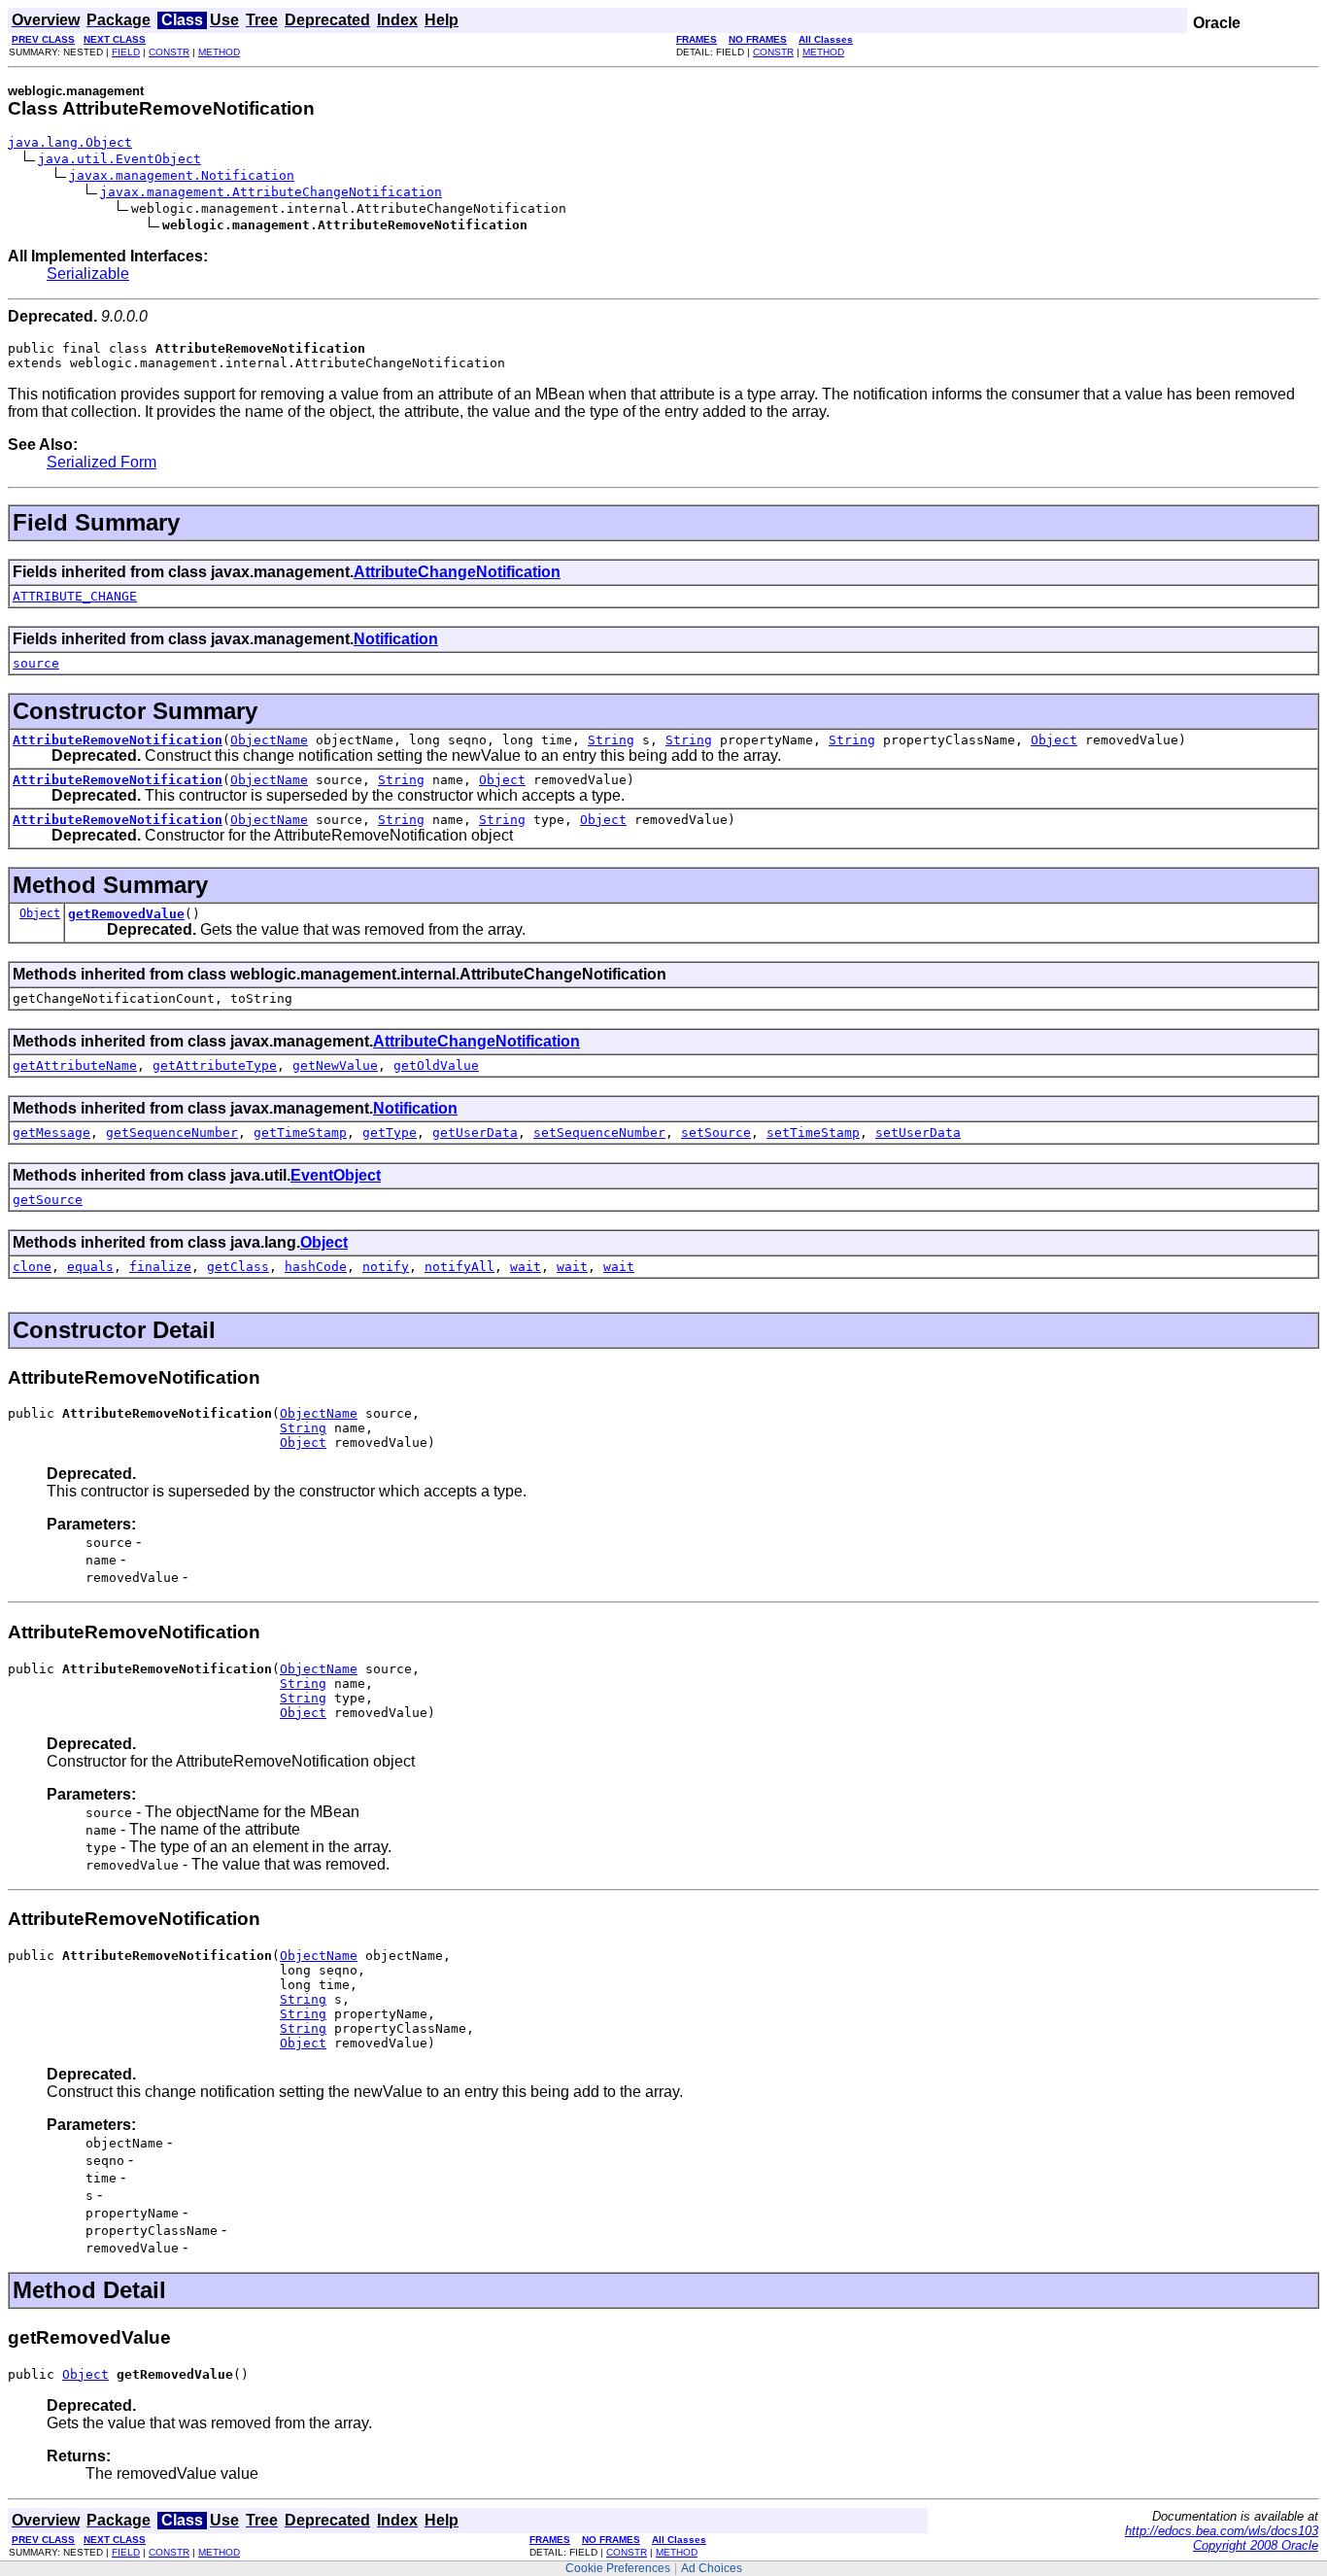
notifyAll (459, 1267)
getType (390, 1133)
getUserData (475, 1133)
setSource (716, 1133)
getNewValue (335, 1065)
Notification (396, 639)
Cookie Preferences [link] (618, 2568)
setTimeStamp (813, 1133)
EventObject (336, 1175)
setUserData (918, 1133)
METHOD (219, 52)
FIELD (126, 52)
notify (386, 1267)
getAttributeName (75, 1065)
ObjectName (269, 740)
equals (90, 1267)
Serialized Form (102, 462)
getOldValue (436, 1065)
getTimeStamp (300, 1133)
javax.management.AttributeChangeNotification (271, 192)
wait (526, 1267)
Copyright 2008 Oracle (1256, 2545)
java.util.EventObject (119, 159)
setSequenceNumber (599, 1133)
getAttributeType (215, 1065)
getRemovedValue (126, 914)
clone (32, 1267)
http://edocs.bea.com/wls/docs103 (1222, 2531)
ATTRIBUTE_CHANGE (75, 596)
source (36, 663)
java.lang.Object (70, 142)
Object (1054, 740)
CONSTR (169, 52)
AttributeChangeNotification (457, 572)
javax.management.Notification (182, 175)
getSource (48, 1200)
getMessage (51, 1133)
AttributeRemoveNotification (118, 740)
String (611, 740)
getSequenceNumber (172, 1133)
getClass (238, 1267)
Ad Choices (712, 2568)
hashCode (316, 1267)
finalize (160, 1267)
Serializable (88, 274)
